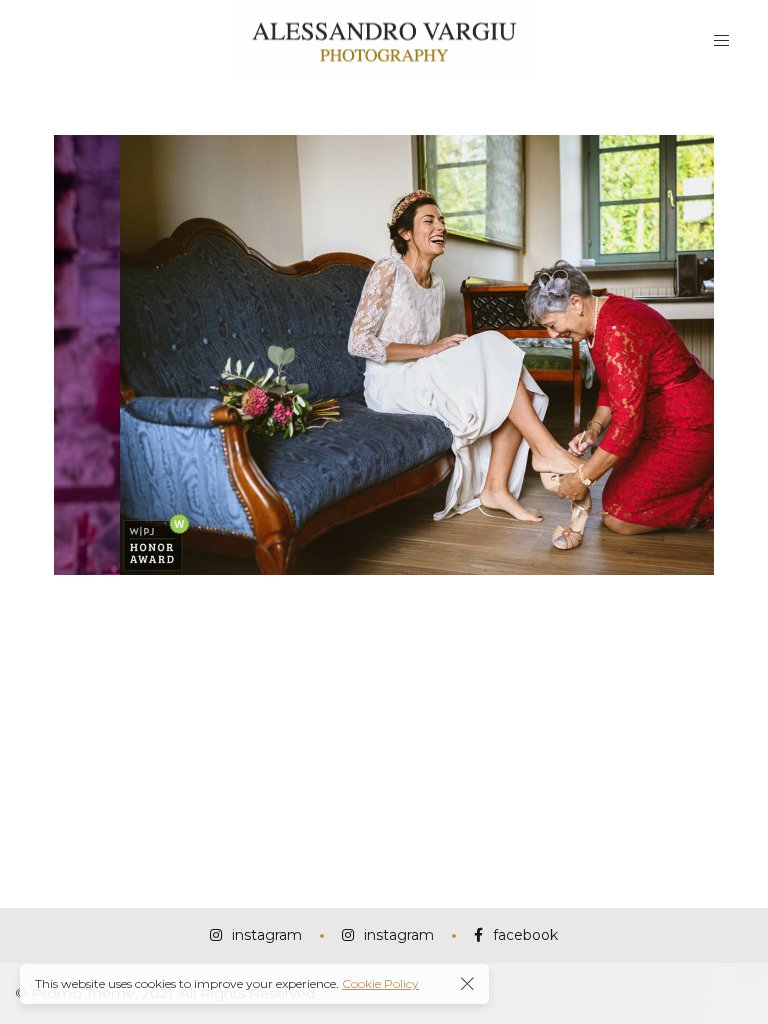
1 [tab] (257, 595)
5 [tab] (349, 595)
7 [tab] (395, 595)
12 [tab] (510, 595)
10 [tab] (464, 595)
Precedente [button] (77, 355)
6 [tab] (372, 595)
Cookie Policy (380, 983)
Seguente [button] (691, 355)
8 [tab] (418, 595)
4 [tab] (326, 595)
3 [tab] (303, 595)
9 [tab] (441, 595)
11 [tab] (487, 595)
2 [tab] (280, 595)
